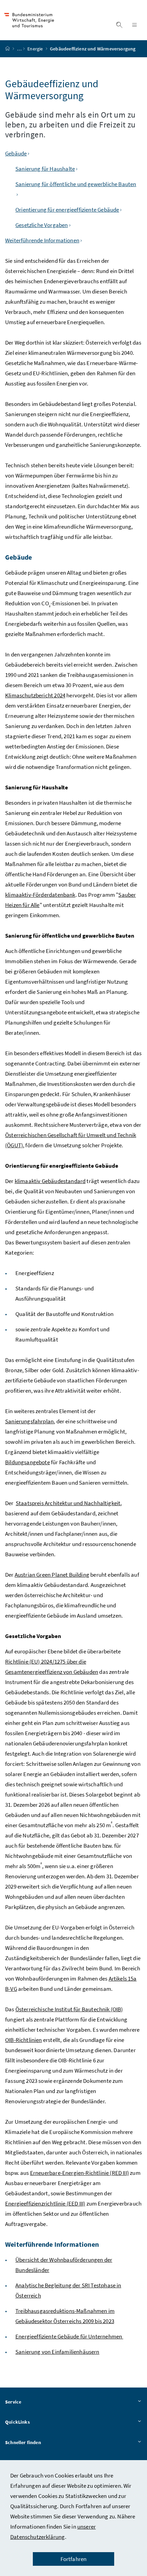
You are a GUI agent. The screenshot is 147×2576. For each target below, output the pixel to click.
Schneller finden (23, 2442)
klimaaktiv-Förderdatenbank (40, 895)
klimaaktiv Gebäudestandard (50, 1181)
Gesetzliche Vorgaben (42, 225)
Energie (36, 49)
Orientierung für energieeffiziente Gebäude (67, 210)
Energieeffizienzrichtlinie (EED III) (45, 2203)
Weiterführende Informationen (42, 240)
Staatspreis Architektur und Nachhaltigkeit (68, 1503)
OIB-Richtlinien (24, 2040)
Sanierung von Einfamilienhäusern (57, 2352)
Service (13, 2402)
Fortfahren (74, 2559)
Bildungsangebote (28, 1462)
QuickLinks (17, 2422)
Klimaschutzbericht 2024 (35, 695)
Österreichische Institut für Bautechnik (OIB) (69, 2009)
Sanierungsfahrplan (29, 1421)
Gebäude (16, 153)
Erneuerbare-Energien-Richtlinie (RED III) (79, 2173)
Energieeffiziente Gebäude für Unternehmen (69, 2336)
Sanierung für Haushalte (45, 169)
